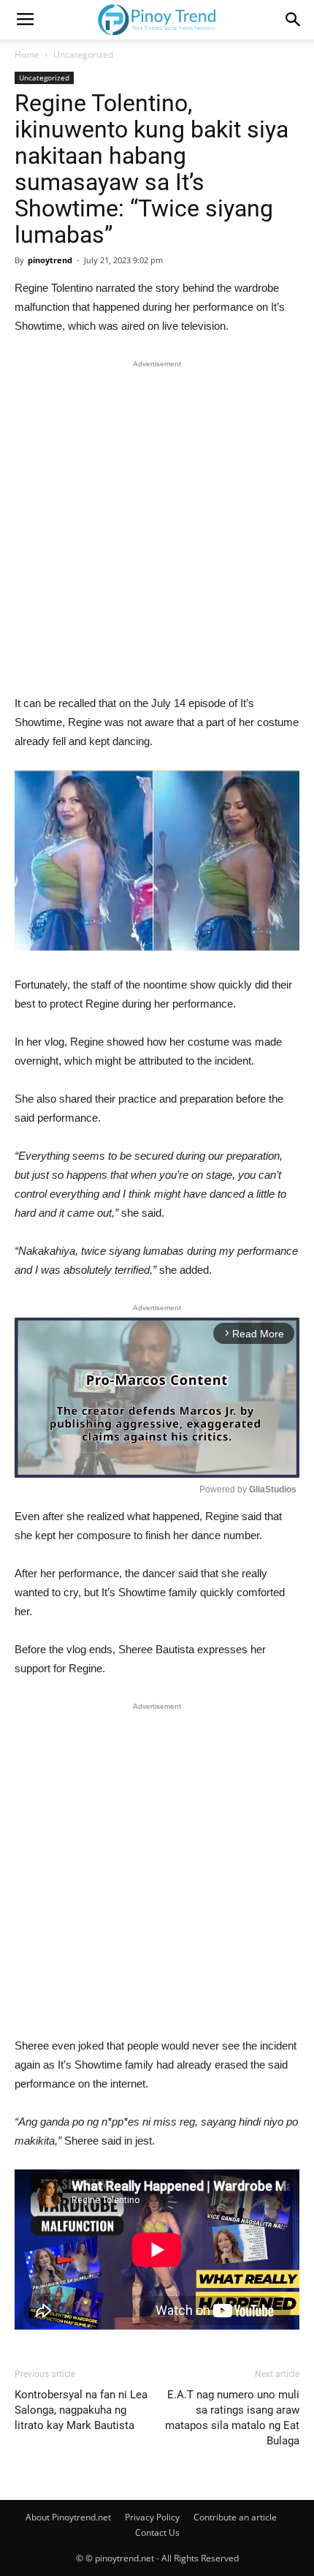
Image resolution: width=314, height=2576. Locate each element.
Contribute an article (235, 2517)
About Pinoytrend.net (68, 2517)
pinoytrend (50, 260)
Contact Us (157, 2532)
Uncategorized (83, 54)
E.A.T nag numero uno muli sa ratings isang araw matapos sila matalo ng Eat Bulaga (232, 2418)
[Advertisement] (157, 531)
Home (27, 54)
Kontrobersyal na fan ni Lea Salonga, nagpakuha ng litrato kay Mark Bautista (81, 2410)
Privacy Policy (152, 2517)
